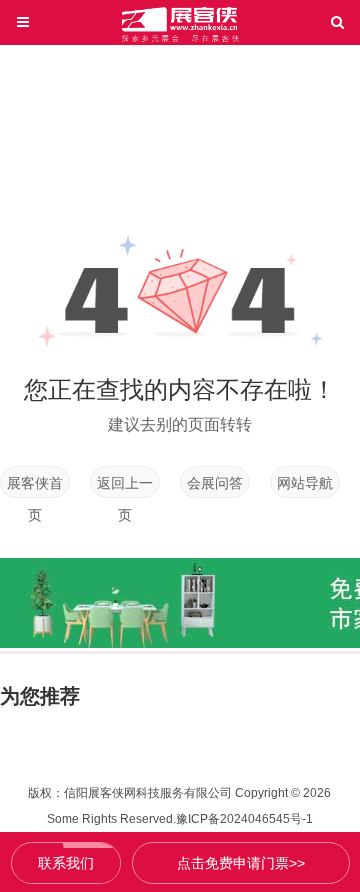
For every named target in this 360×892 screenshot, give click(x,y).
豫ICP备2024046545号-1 (244, 819)
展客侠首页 (35, 486)
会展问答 (215, 483)
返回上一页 (125, 486)
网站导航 (305, 483)
